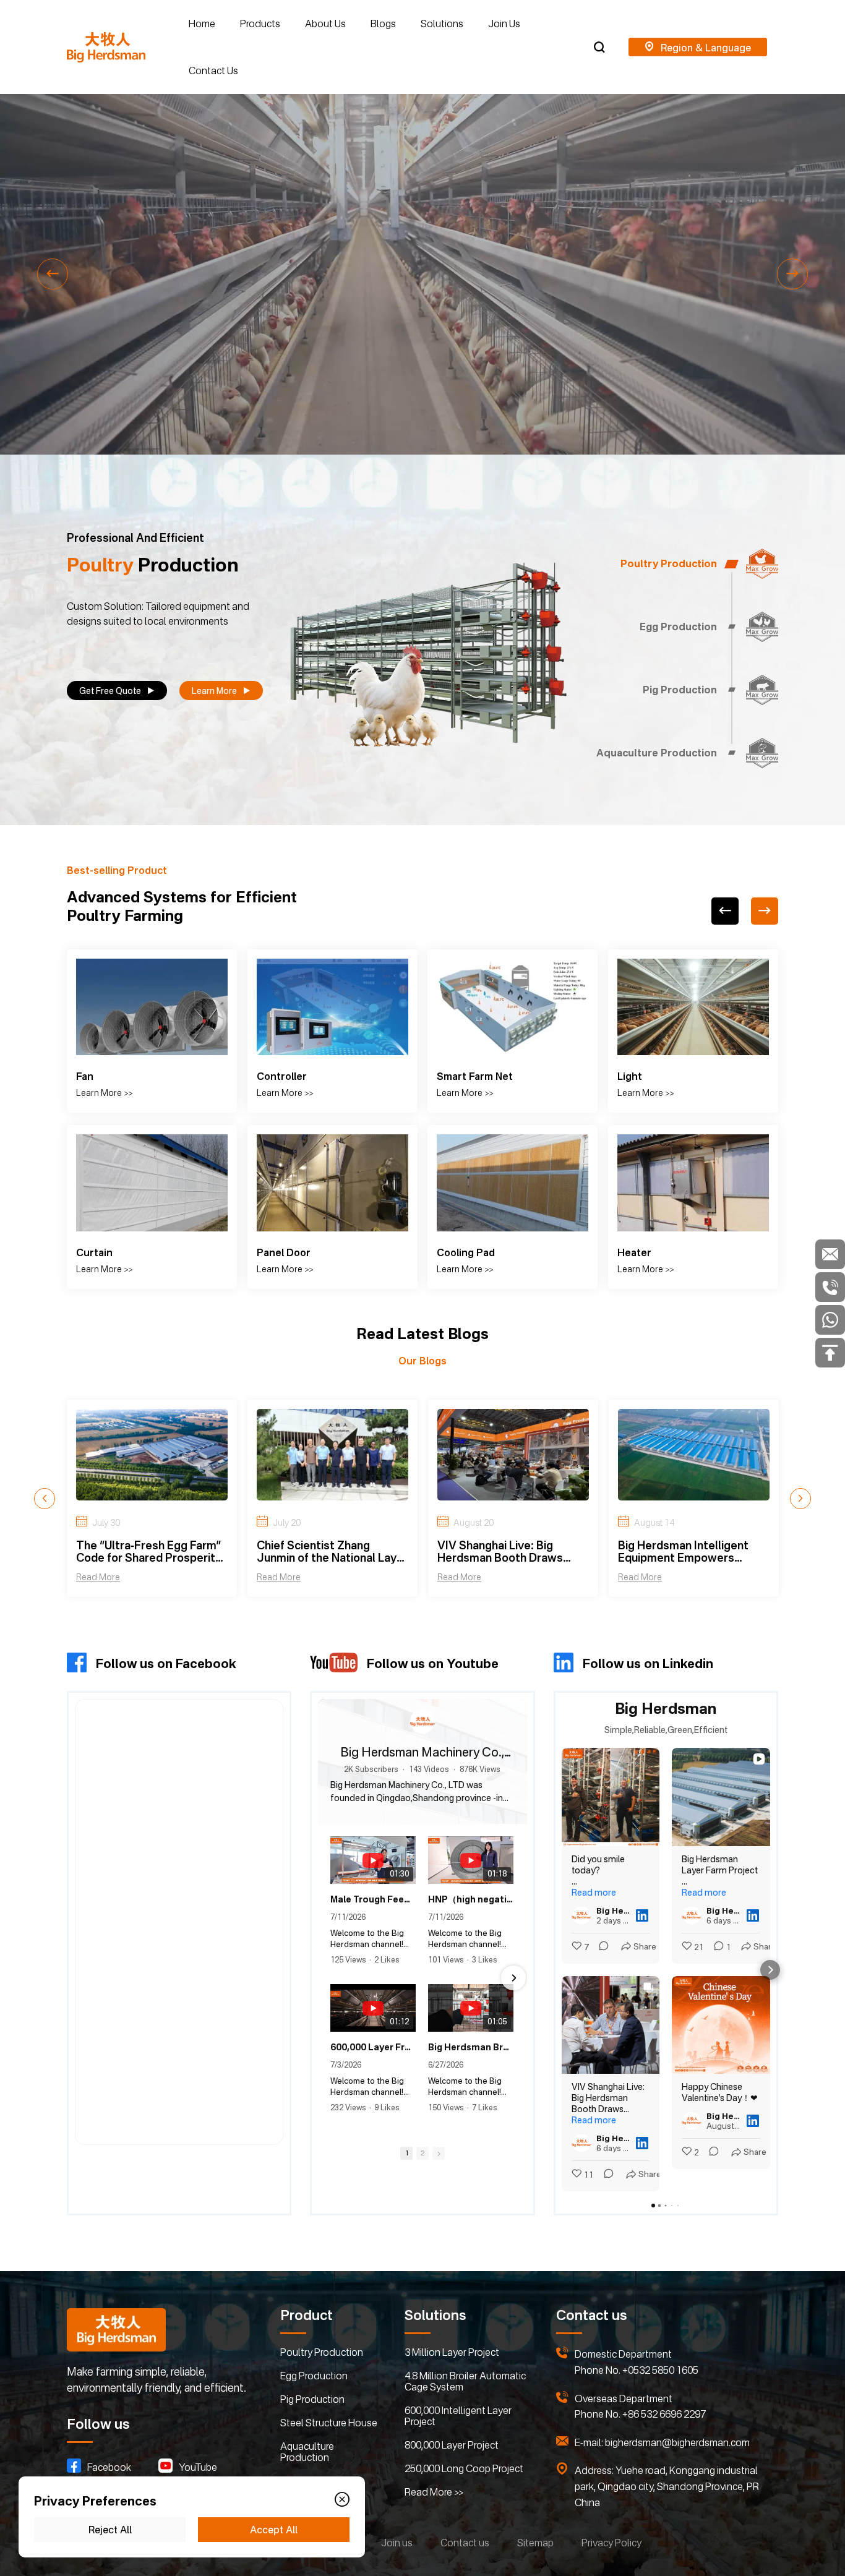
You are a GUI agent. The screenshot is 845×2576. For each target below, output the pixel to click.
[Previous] (725, 911)
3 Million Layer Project (452, 2352)
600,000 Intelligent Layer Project (458, 2416)
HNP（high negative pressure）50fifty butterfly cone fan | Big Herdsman (471, 1919)
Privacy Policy (611, 2543)
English (698, 47)
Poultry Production (322, 2352)
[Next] (765, 911)
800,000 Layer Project (452, 2445)
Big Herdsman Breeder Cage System (471, 2067)
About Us (325, 24)
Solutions (442, 24)
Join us (397, 2543)
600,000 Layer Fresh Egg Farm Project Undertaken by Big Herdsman (373, 2067)
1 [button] (406, 2173)
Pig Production (312, 2399)
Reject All (110, 2530)
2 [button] (422, 2173)
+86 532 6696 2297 (664, 2414)
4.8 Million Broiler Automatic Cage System (465, 2381)
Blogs (383, 24)
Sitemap (535, 2543)
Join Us (504, 24)
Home (202, 24)
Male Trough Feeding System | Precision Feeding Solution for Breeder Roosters (373, 1919)
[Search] (599, 47)
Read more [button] (594, 1892)
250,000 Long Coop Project (464, 2468)
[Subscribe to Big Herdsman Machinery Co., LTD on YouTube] (422, 1821)
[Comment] (600, 1947)
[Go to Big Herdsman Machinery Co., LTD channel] (422, 1721)
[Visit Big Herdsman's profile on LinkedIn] (581, 1915)
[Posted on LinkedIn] (642, 1915)
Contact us (465, 2543)
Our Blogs (422, 1361)
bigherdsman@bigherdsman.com (677, 2442)
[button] (53, 274)
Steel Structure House (329, 2423)
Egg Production (314, 2376)
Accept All (274, 2530)
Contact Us (213, 71)
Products (260, 24)
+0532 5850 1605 (660, 2370)
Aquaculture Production (307, 2452)
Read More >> (434, 2492)
